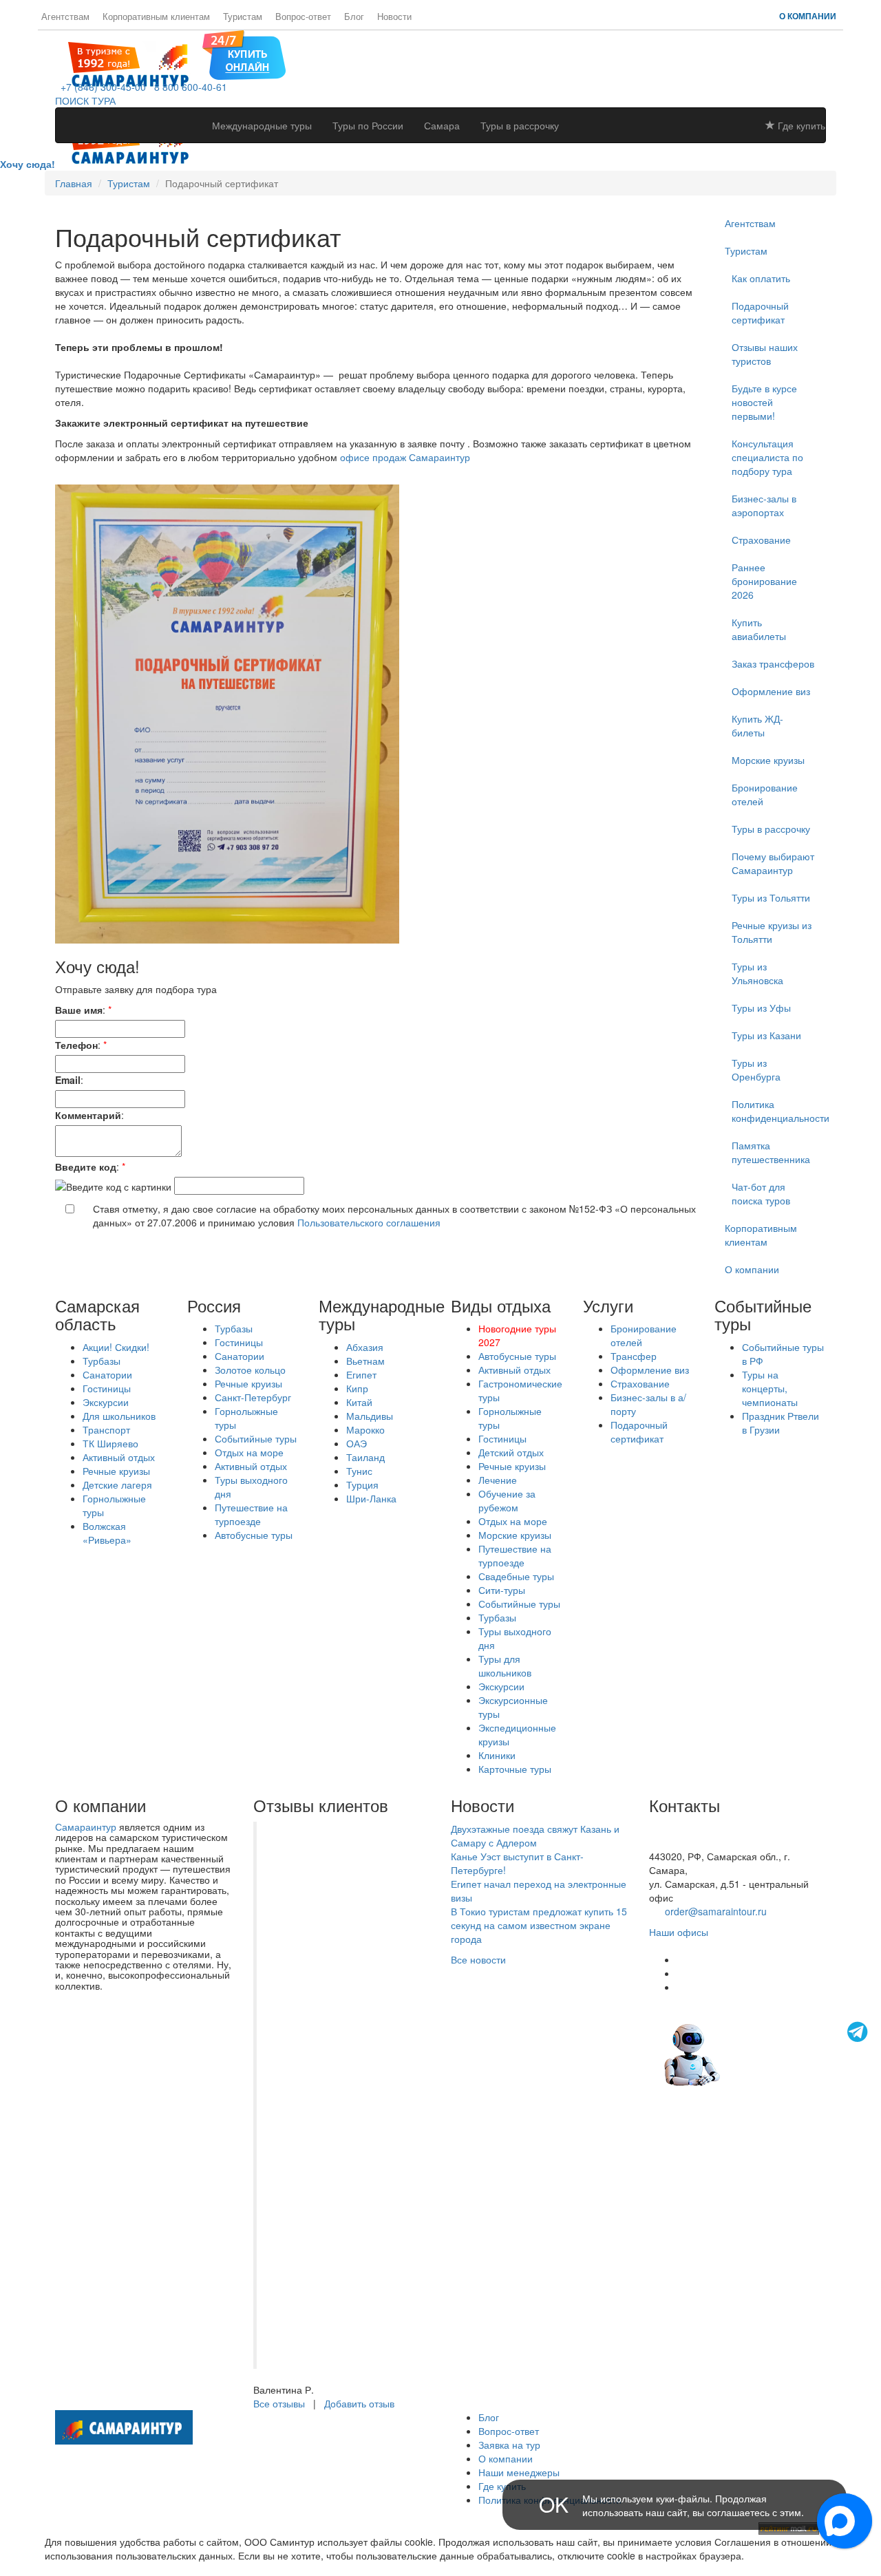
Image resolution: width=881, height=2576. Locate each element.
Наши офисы (679, 1932)
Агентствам (65, 17)
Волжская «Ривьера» (107, 1533)
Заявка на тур (509, 2445)
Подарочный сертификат (639, 1431)
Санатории (107, 1374)
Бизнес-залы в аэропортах (764, 505)
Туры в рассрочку (520, 125)
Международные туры (262, 125)
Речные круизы (116, 1471)
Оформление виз (771, 691)
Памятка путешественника (771, 1152)
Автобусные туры (254, 1535)
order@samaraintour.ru (716, 1911)
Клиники (497, 1755)
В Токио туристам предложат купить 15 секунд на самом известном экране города (539, 1925)
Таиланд (365, 1457)
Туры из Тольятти (771, 897)
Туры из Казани (766, 1035)
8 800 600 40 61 (685, 1842)
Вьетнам (365, 1361)
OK (554, 2504)
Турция (362, 1484)
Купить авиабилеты (759, 629)
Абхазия (365, 1347)
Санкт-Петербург (253, 1397)
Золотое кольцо (250, 1370)
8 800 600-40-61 (188, 87)
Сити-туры (502, 1590)
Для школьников (119, 1416)
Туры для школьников (505, 1665)
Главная (74, 183)
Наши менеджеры (519, 2472)
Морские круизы (768, 760)
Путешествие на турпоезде (251, 1514)
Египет (361, 1374)
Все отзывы (279, 2403)
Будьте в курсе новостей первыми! (764, 402)
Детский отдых (511, 1452)
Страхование (761, 540)
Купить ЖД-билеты (757, 725)
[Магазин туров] (244, 54)
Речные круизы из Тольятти (772, 932)
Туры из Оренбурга (756, 1069)
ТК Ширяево (110, 1443)
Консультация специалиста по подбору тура (767, 457)
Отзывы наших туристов (765, 354)
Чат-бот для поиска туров (761, 1193)
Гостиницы (107, 1388)
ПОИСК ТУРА (85, 100)
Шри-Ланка (371, 1498)
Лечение (498, 1480)
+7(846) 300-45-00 (690, 1829)
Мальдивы (370, 1416)
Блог (354, 17)
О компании (808, 16)
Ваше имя (79, 1010)
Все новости (478, 1959)
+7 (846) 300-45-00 (100, 87)
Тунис (359, 1471)
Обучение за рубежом (507, 1500)
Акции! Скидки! (116, 1347)
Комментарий (88, 1115)
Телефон (76, 1045)
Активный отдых (119, 1457)
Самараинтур (86, 1827)
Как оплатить (761, 278)
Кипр (357, 1388)
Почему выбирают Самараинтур (773, 863)
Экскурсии (106, 1402)
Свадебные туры (516, 1576)
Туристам (243, 17)
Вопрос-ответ (303, 17)
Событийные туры (256, 1438)
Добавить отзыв (359, 2403)
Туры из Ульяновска (757, 973)
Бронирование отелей (765, 794)
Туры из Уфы (761, 1008)
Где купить (800, 125)
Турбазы (102, 1361)
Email (68, 1080)
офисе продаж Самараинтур (405, 457)
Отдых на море (249, 1452)
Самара (442, 125)
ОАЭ (357, 1443)
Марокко (365, 1429)
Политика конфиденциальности (779, 1111)
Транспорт (106, 1429)
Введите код (86, 1167)
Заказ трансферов (773, 663)
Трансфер (634, 1356)
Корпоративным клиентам (156, 17)
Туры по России (368, 125)
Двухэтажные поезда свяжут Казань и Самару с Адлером (535, 1835)
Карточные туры (515, 1769)
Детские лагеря (117, 1484)
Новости (394, 17)
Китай (359, 1402)
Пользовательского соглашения (369, 1222)
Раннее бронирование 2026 (764, 581)
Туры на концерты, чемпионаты (770, 1388)
